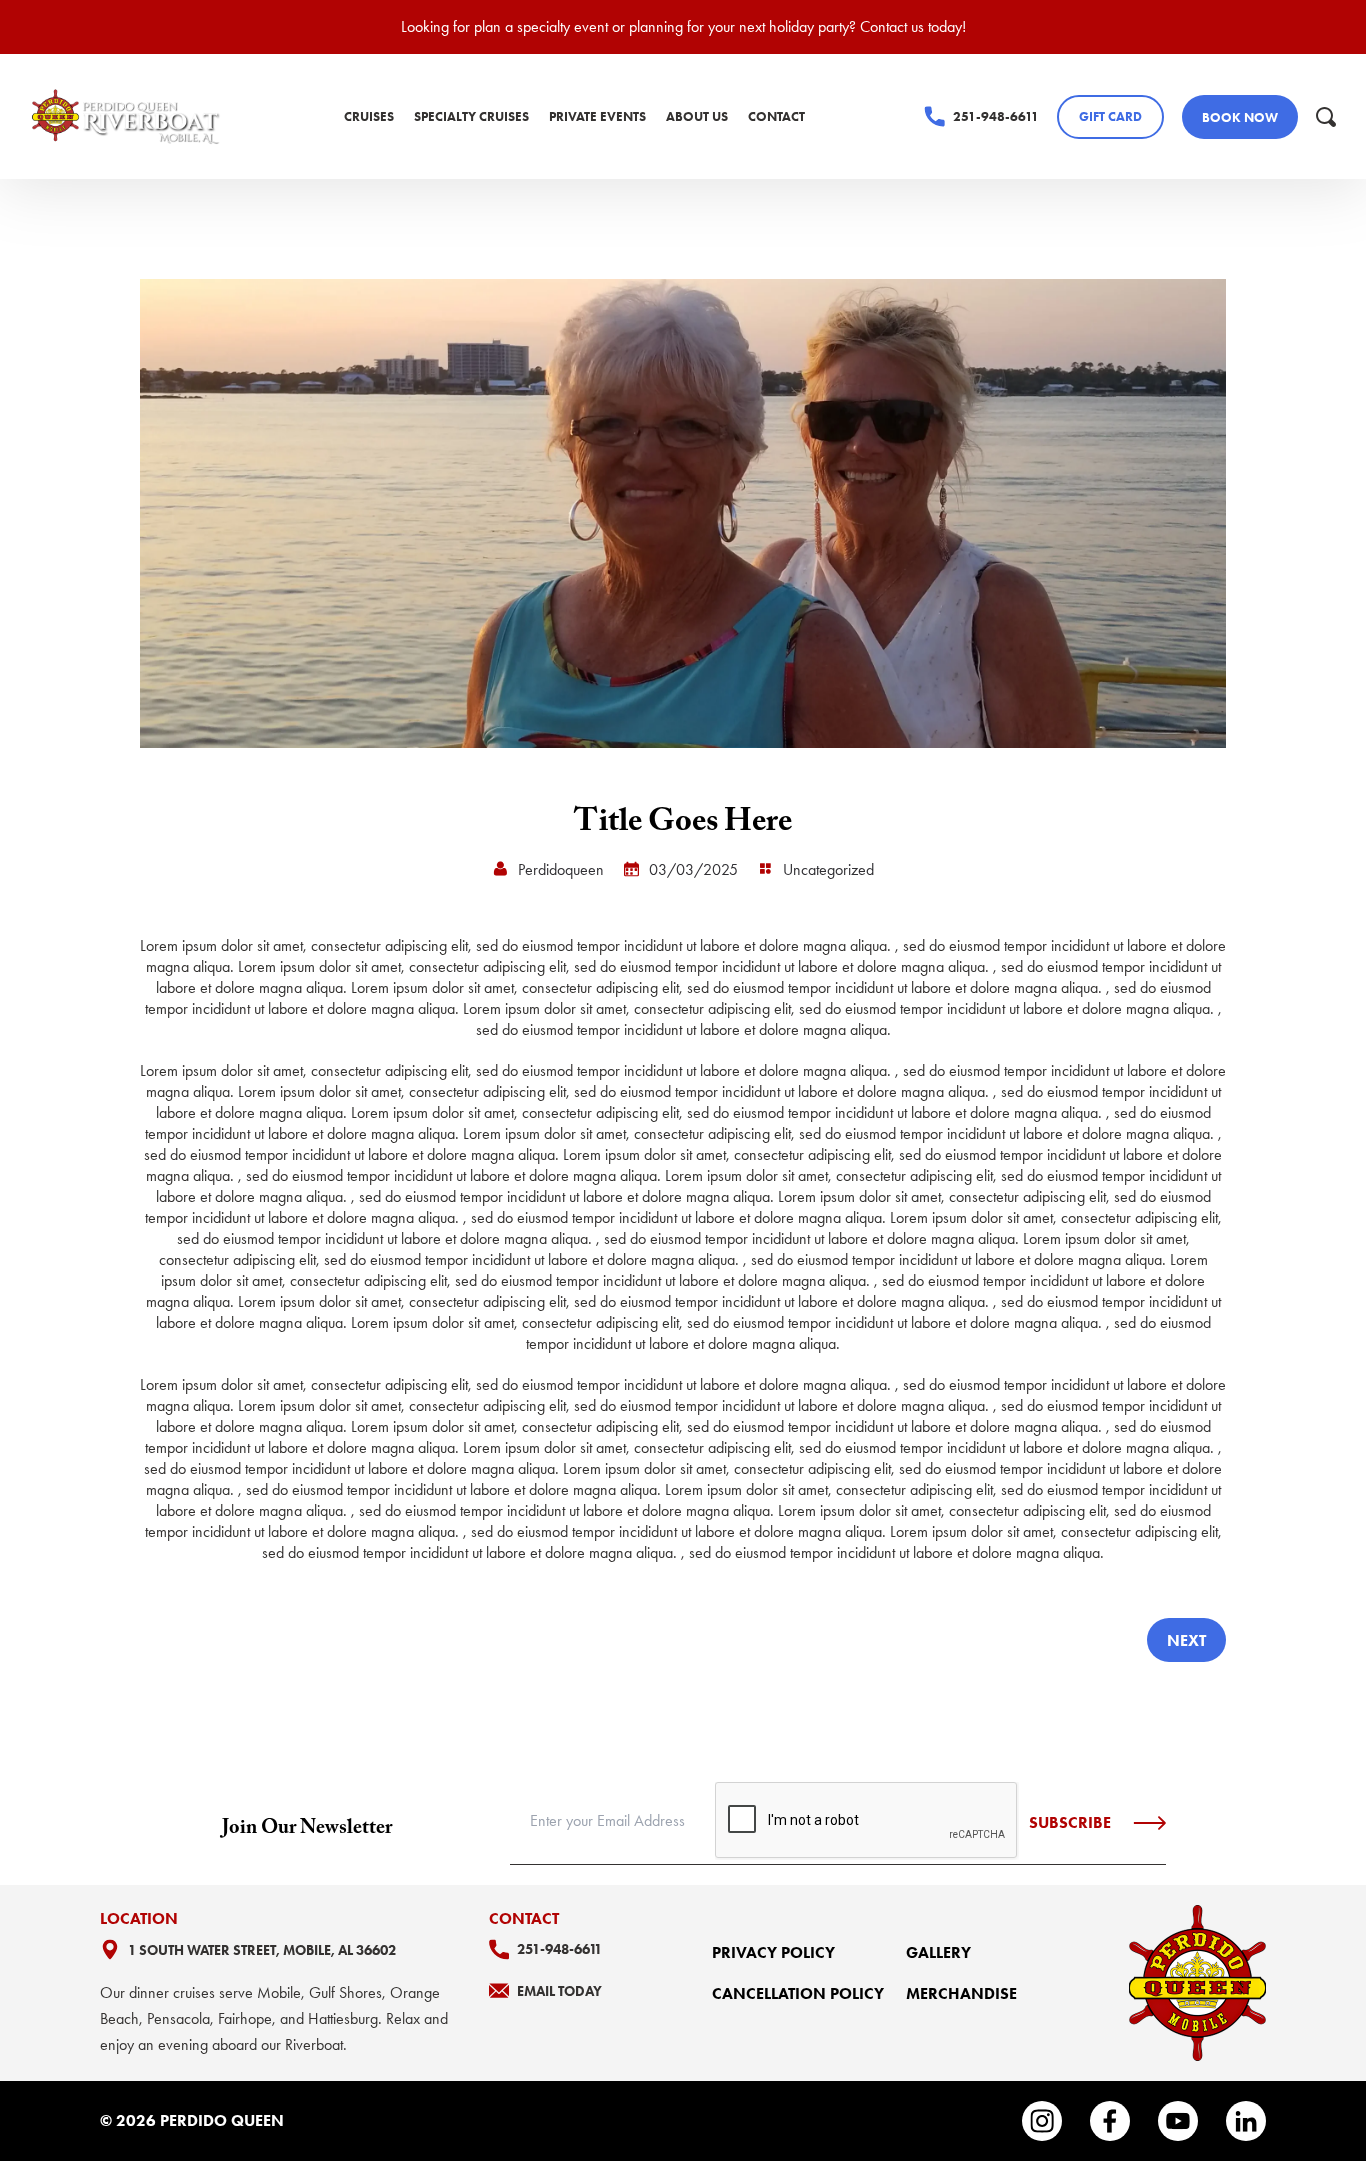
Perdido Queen (222, 2120)
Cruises (369, 116)
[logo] (127, 117)
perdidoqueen (561, 870)
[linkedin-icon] (1246, 2121)
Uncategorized (828, 870)
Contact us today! (913, 26)
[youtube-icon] (1178, 2121)
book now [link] (1240, 117)
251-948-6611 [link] (996, 116)
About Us (697, 116)
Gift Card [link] (1110, 116)
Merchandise (961, 1993)
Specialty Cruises (471, 116)
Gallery (938, 1952)
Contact (776, 116)
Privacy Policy (773, 1952)
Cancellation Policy (798, 1993)
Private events (597, 116)
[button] (1326, 117)
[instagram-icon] (1042, 2121)
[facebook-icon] (1110, 2121)
